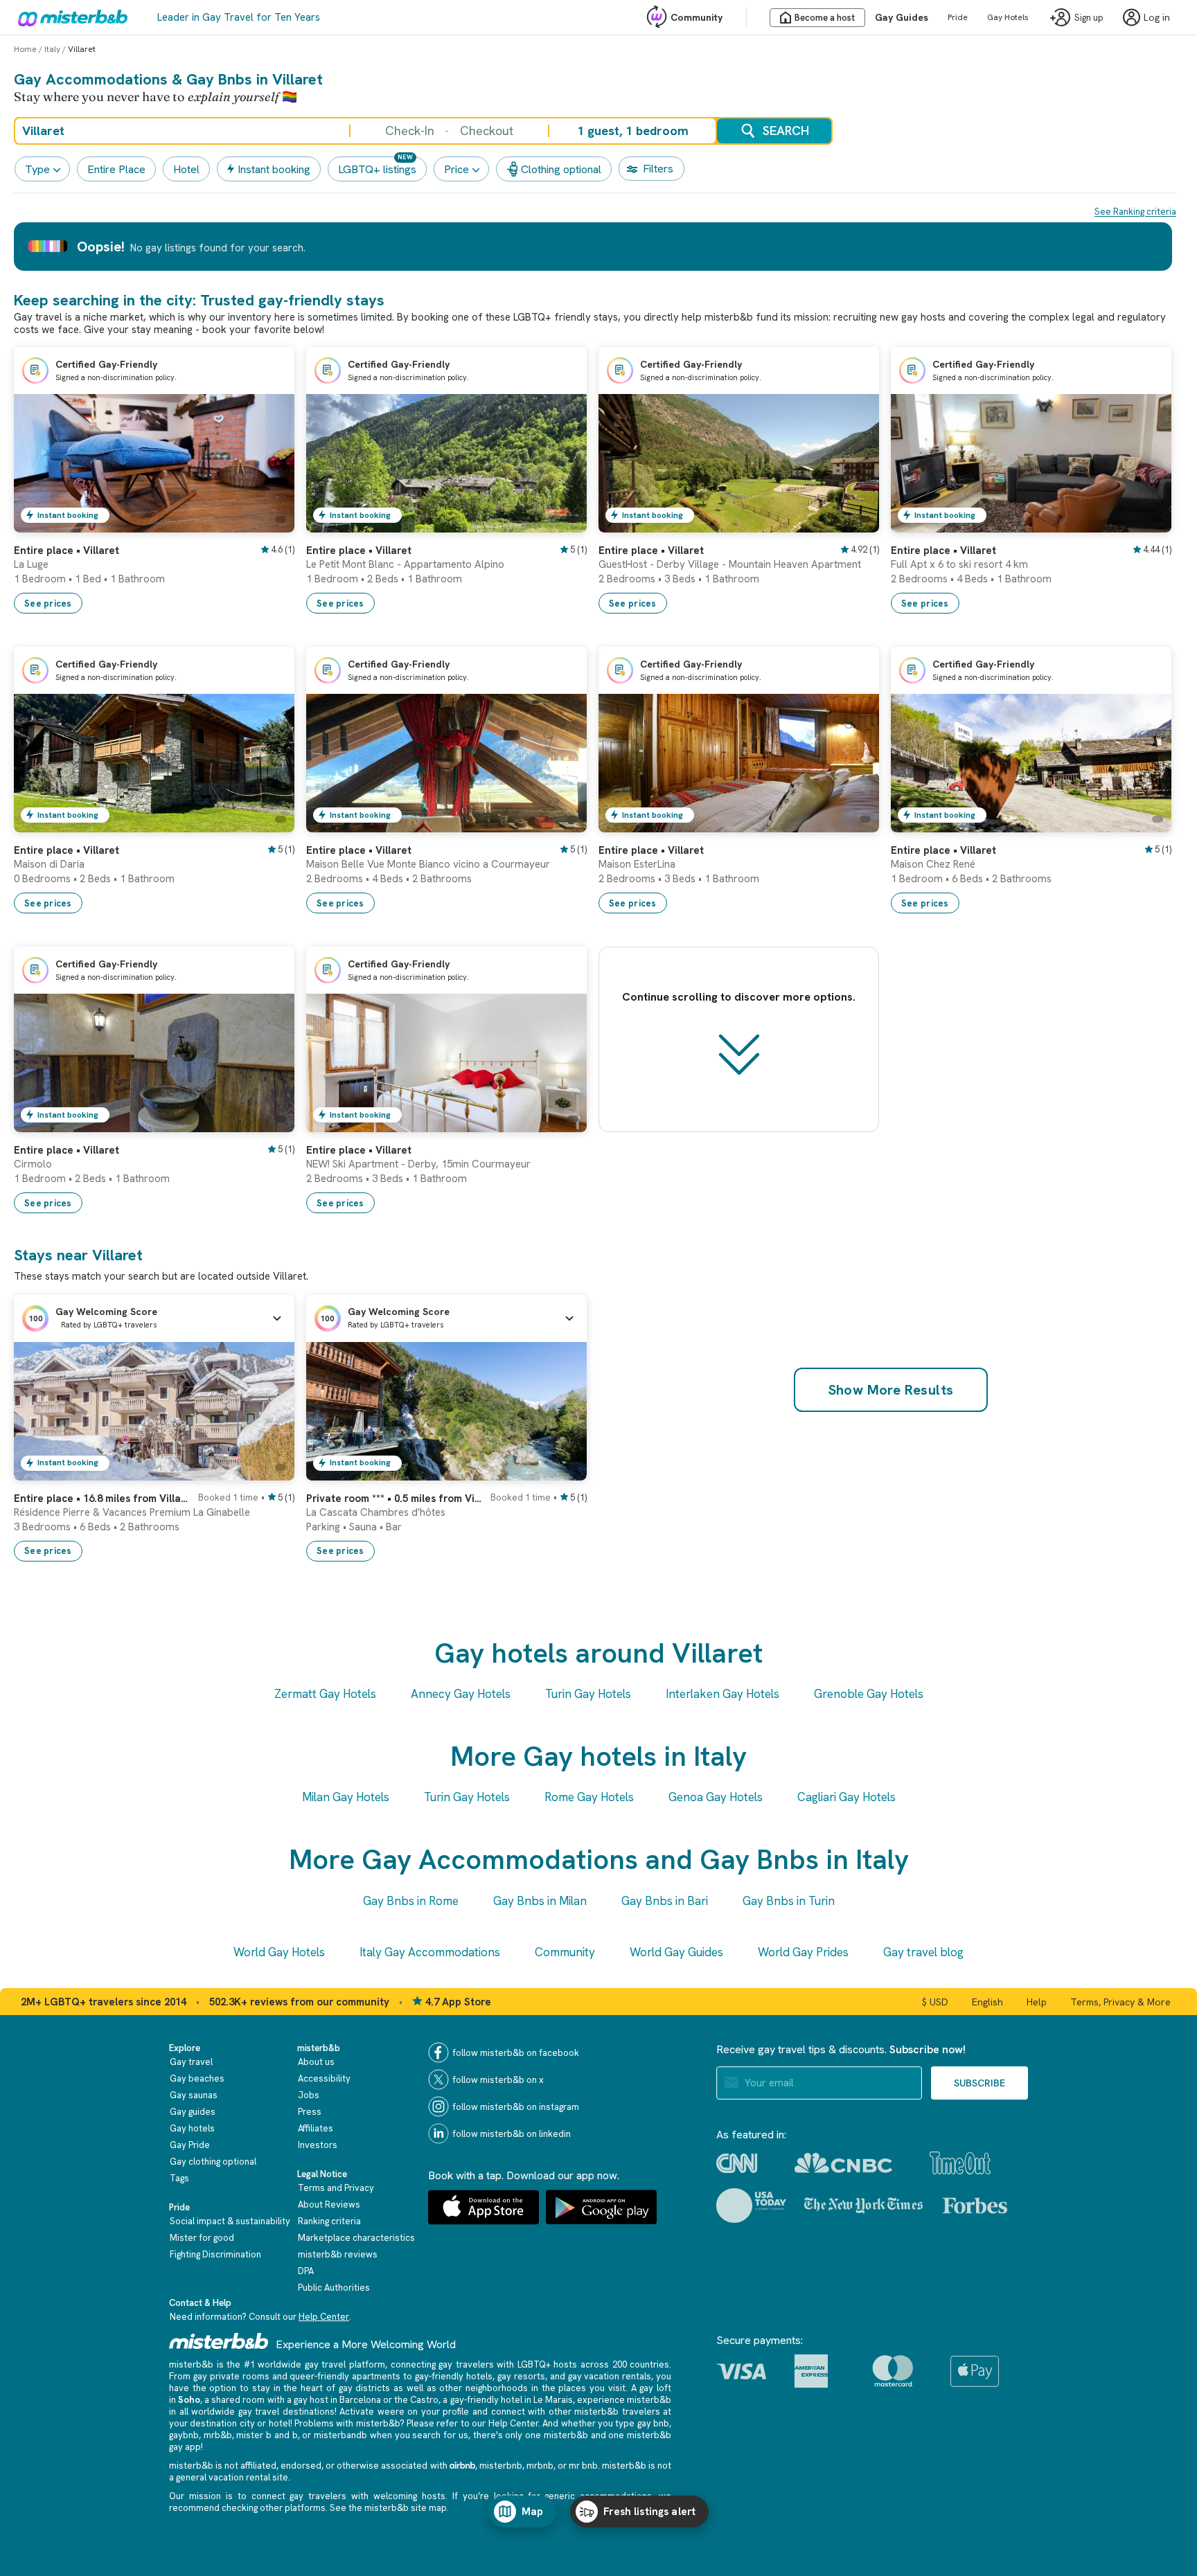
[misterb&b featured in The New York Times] (863, 2206)
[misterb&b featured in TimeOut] (960, 2163)
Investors (318, 2145)
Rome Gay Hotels (589, 1797)
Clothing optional (561, 169)
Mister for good (202, 2238)
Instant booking (274, 169)
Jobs (309, 2095)
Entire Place (116, 169)
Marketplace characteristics (356, 2238)
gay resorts (521, 2376)
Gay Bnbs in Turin (789, 1901)
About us (316, 2062)
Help (1037, 2002)
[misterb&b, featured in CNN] (737, 2163)
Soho (189, 2400)
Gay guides (193, 2112)
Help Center (324, 2317)
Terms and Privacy (336, 2188)
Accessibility (324, 2078)
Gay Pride (190, 2145)
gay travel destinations (286, 2412)
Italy (52, 49)
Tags (179, 2178)
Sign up (1089, 18)
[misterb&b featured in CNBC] (843, 2163)
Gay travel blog (923, 1952)
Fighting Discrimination (215, 2254)
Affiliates (316, 2128)
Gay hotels (192, 2128)
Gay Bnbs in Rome (411, 1901)
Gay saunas (194, 2095)
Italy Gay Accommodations (430, 1952)
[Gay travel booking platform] (219, 2341)
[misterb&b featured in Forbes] (975, 2206)
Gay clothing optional (213, 2162)
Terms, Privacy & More (1120, 2002)
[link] (270, 522)
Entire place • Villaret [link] (66, 551)
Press (310, 2112)
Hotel (186, 169)
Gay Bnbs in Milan (540, 1901)
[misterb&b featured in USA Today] (751, 2206)
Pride (958, 17)
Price (456, 169)
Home (25, 49)
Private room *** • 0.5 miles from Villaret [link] (394, 1499)
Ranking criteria (329, 2221)
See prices (48, 603)
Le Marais (553, 2400)
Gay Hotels (1008, 17)
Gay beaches (197, 2078)
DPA (306, 2271)
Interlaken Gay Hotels (722, 1694)
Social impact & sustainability (230, 2221)
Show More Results (891, 1390)
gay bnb (653, 2423)
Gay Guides (902, 17)
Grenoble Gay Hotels (869, 1694)
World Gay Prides (803, 1952)
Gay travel (191, 2062)
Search (786, 131)
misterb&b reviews (338, 2254)
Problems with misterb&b (347, 2423)
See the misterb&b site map (388, 2508)
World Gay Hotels (279, 1952)
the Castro (416, 2400)
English (987, 2002)
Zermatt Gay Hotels (325, 1694)
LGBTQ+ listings (377, 169)
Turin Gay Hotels (588, 1694)
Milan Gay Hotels (346, 1797)
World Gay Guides (676, 1952)
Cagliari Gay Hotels (846, 1797)
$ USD (935, 2002)
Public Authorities (334, 2288)
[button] (154, 1318)
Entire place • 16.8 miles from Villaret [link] (102, 1499)
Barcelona (360, 2400)
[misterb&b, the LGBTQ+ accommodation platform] (69, 17)
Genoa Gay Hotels (716, 1797)
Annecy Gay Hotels (461, 1694)
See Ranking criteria (1135, 212)
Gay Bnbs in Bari (665, 1901)
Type (37, 169)
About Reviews (329, 2204)
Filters (658, 169)
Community (697, 17)
